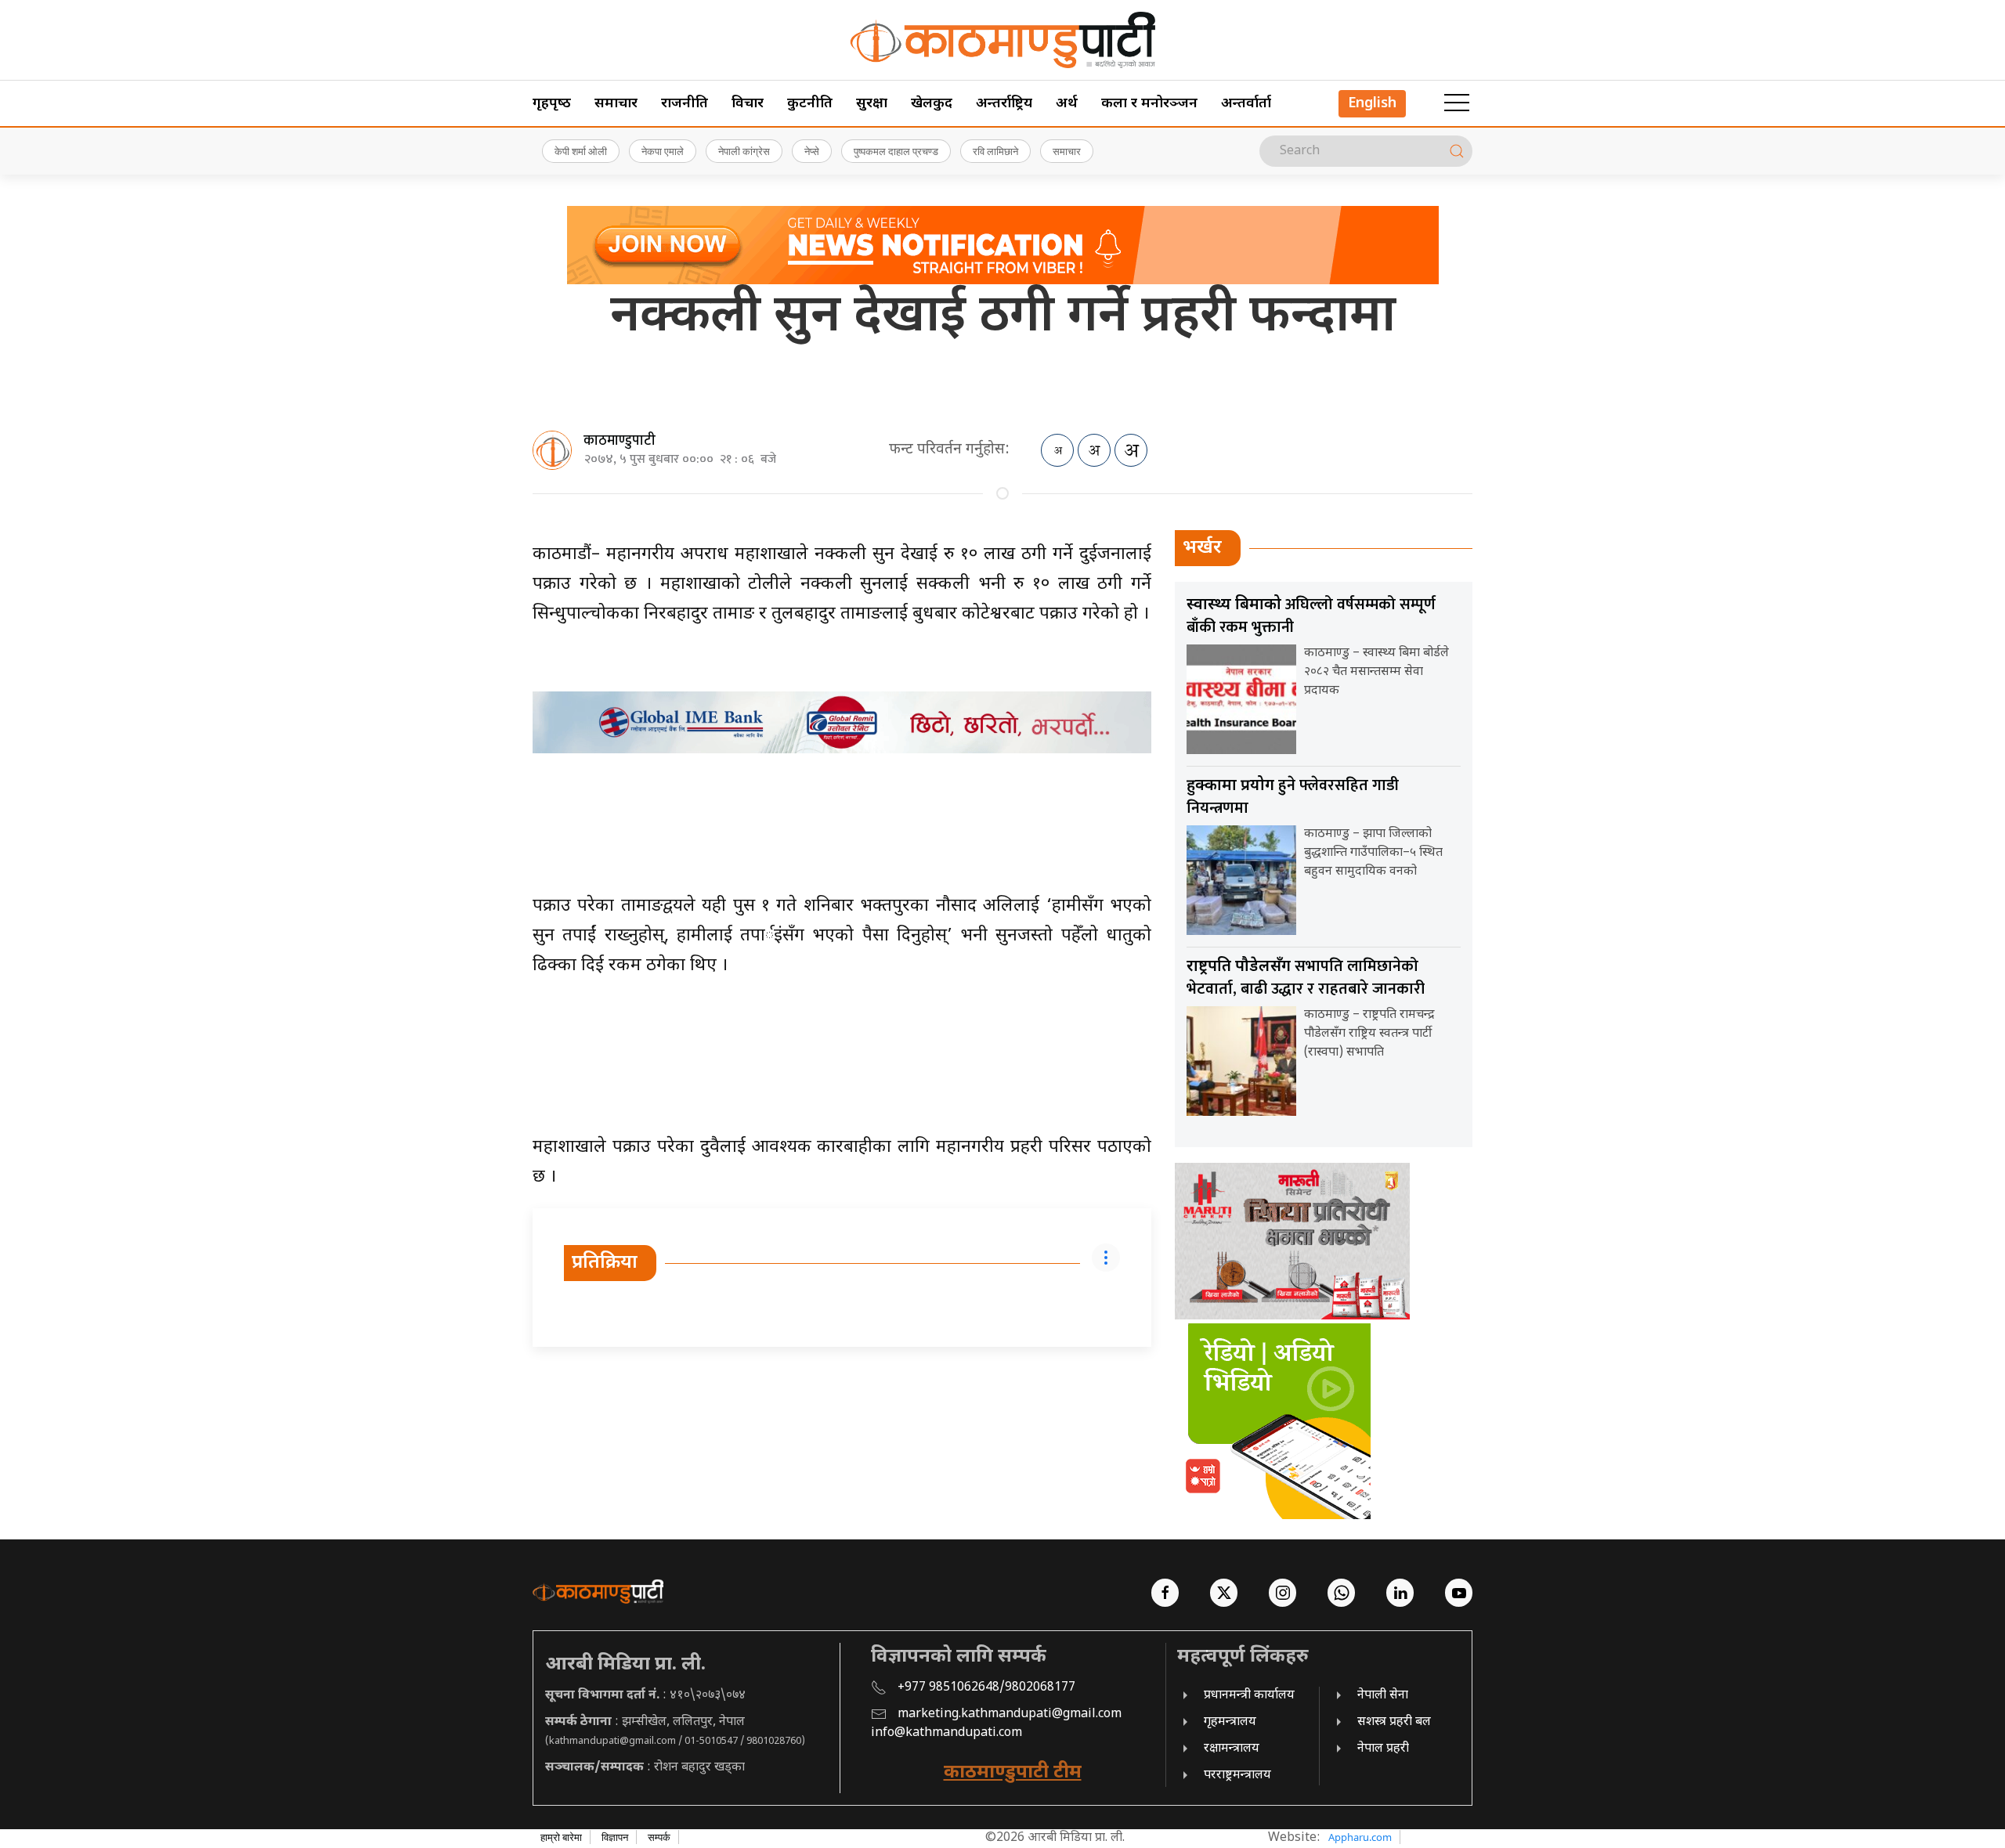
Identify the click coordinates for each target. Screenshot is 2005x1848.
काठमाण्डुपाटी (620, 441)
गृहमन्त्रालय (1230, 1722)
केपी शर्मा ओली (581, 151)
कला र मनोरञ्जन (1149, 104)
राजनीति (685, 104)
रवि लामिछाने (995, 151)
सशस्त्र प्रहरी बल (1394, 1722)
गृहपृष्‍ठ (552, 104)
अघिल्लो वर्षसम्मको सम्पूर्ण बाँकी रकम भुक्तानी (1311, 616)
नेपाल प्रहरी (1383, 1749)
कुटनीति (810, 104)
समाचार (616, 104)
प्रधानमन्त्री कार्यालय (1249, 1696)
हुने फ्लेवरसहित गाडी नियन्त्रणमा (1293, 797)
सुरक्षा (872, 104)
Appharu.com (1360, 1837)
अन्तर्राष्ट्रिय (1004, 104)
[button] (1457, 103)
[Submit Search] (1457, 151)
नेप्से (812, 151)
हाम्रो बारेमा (561, 1837)
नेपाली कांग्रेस (744, 151)
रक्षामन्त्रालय (1232, 1749)
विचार (748, 104)
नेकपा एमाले (663, 151)
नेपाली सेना (1383, 1696)
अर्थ (1067, 104)
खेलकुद (932, 104)
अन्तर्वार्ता (1246, 104)
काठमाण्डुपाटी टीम (1013, 1773)
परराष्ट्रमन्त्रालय (1237, 1776)
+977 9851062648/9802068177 (986, 1688)
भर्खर (1202, 548)
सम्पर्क (659, 1837)
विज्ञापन (615, 1837)
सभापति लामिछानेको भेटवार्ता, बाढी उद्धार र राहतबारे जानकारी (1306, 978)
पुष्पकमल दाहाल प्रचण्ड (896, 151)
